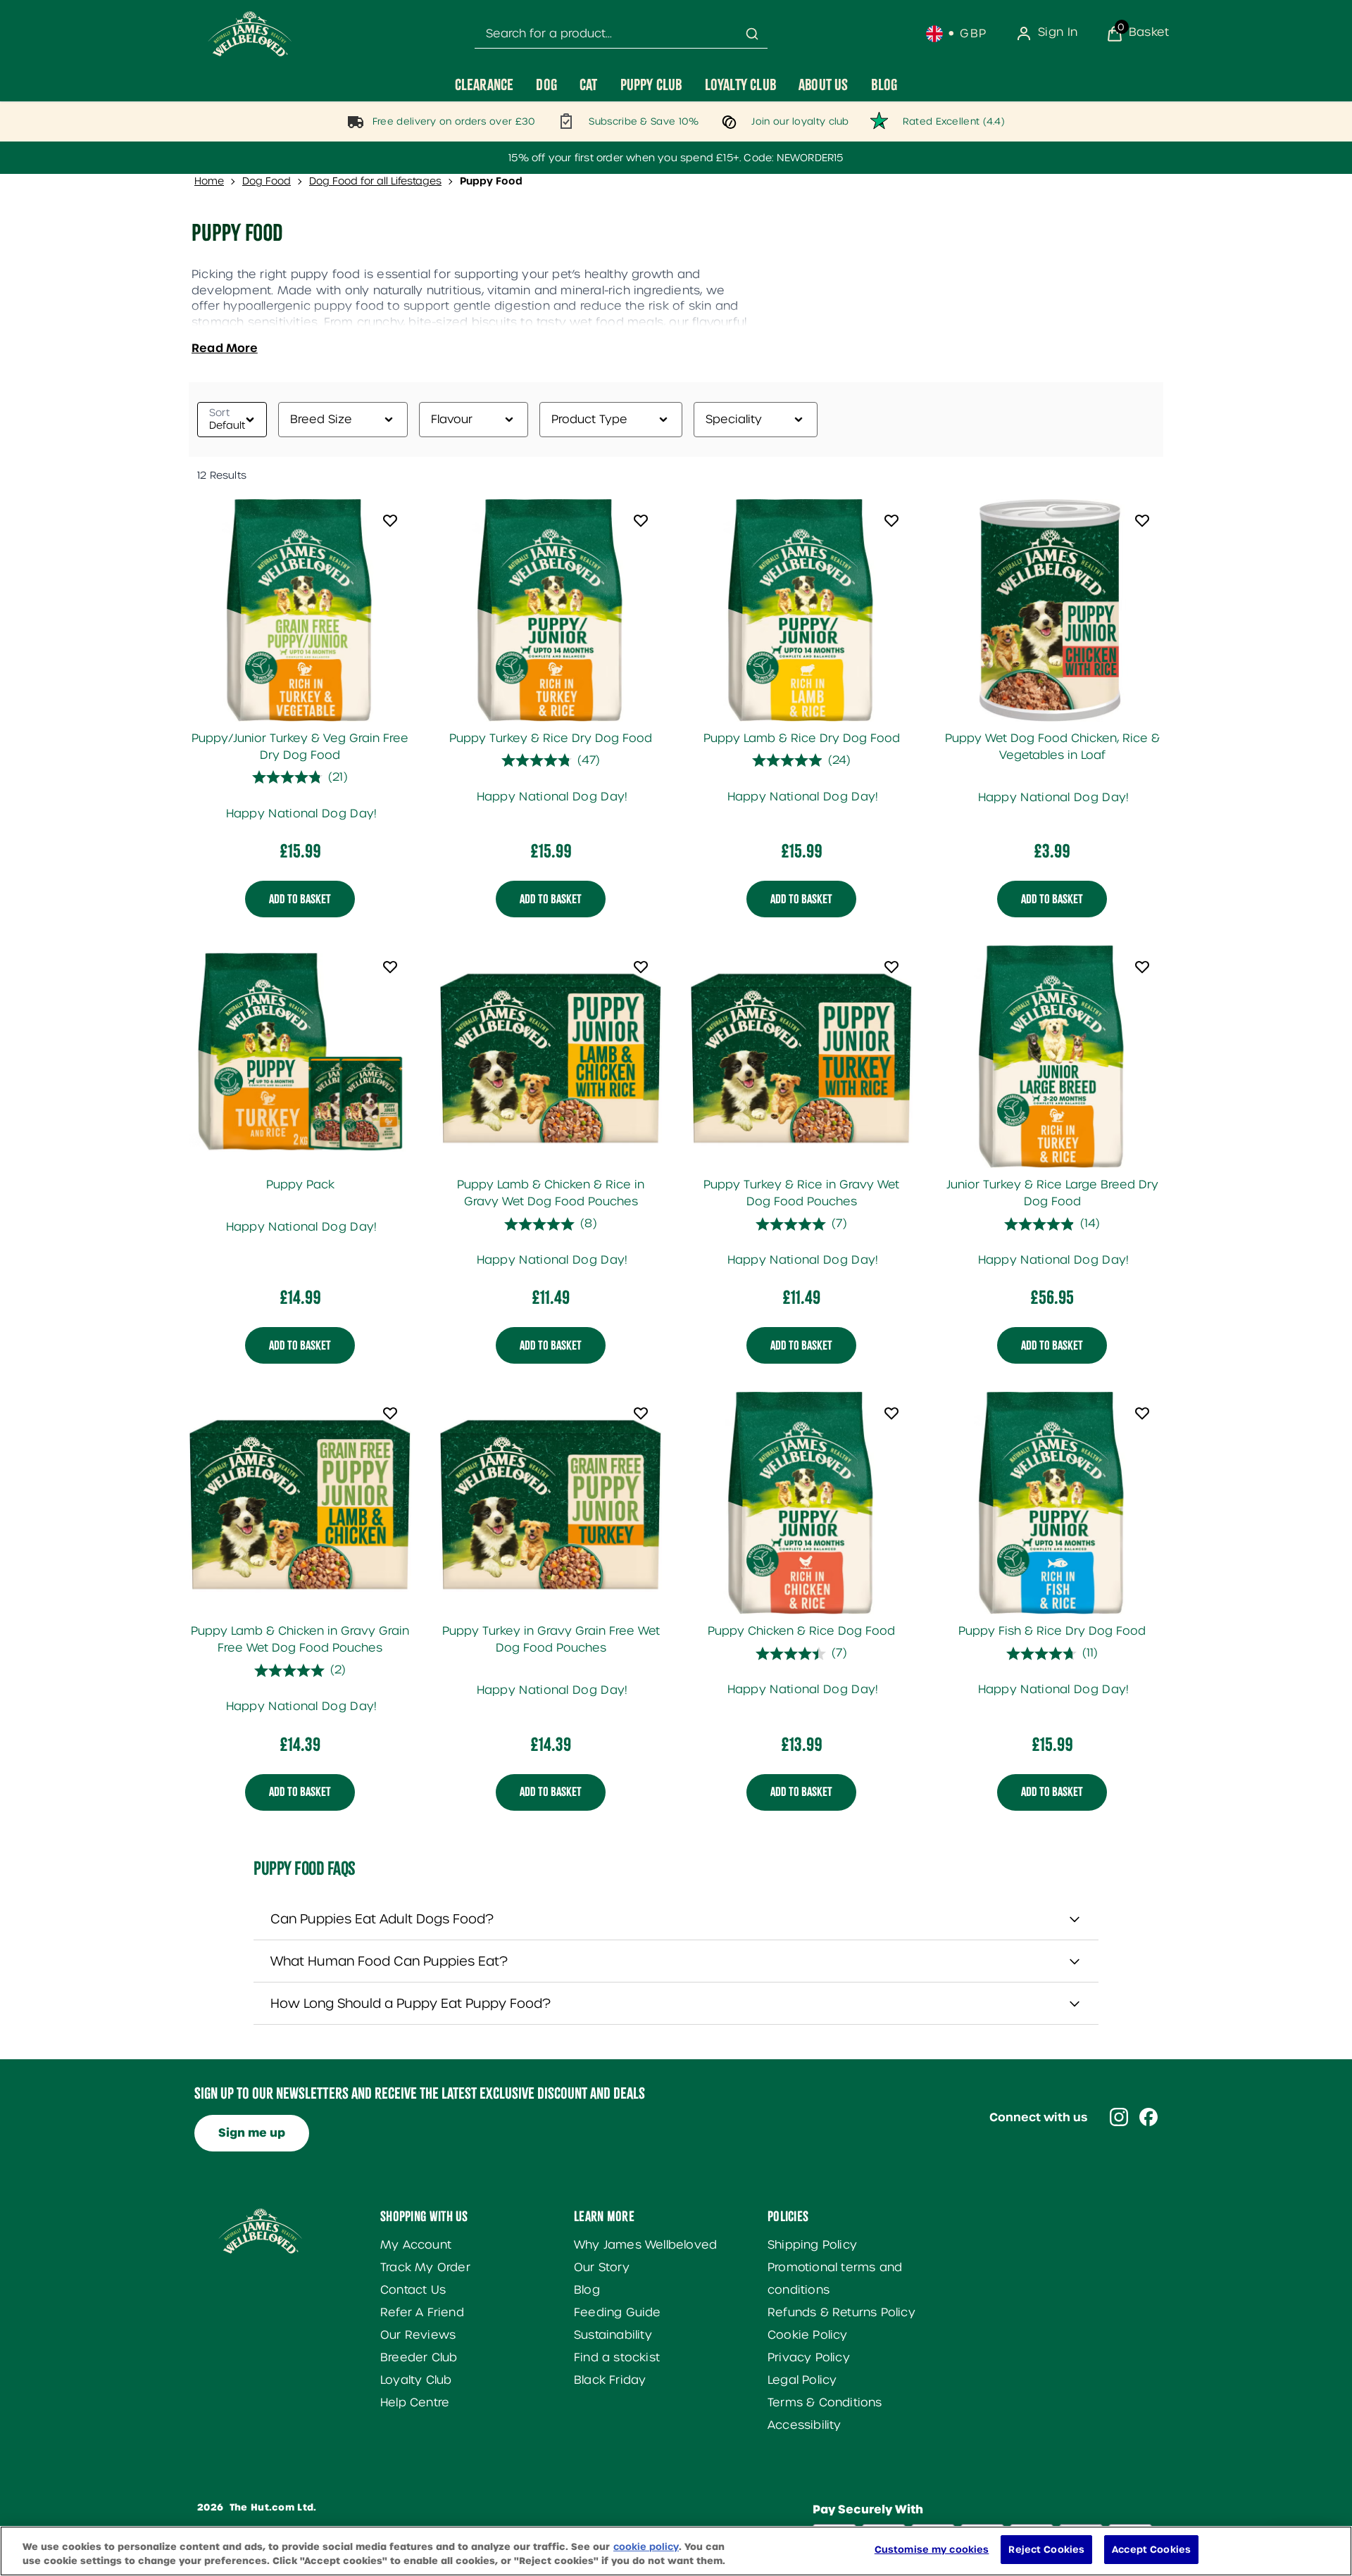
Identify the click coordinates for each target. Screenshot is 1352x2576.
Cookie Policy (808, 2335)
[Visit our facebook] (1148, 2117)
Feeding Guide (618, 2312)
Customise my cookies (932, 2550)
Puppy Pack (300, 1185)
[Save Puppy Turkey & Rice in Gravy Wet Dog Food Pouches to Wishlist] (891, 967)
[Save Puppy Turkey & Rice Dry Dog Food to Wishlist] (641, 520)
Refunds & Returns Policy (841, 2312)
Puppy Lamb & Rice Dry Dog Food (802, 738)
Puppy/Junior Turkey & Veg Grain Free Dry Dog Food (300, 747)
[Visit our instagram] (1119, 2117)
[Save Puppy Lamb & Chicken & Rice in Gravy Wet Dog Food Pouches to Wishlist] (641, 967)
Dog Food (267, 181)
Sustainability (613, 2335)
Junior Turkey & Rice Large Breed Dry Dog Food (1052, 1193)
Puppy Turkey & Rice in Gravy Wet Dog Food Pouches (801, 1193)
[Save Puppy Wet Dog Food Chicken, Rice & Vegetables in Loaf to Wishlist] (1142, 520)
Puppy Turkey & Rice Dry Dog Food (551, 738)
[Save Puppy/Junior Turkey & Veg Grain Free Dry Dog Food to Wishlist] (390, 520)
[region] (676, 2551)
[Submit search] (752, 34)
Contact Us (413, 2290)
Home (209, 181)
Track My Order (425, 2267)
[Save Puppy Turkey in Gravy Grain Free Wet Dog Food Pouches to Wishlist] (641, 1413)
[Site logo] (250, 34)
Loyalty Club (416, 2380)
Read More (225, 348)
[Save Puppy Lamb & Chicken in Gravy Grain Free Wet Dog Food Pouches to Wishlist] (390, 1413)
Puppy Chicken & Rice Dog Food (801, 1631)
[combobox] (621, 34)
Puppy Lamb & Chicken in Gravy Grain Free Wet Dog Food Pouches (300, 1639)
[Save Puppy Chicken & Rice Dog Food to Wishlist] (891, 1413)
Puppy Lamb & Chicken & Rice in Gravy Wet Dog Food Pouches (551, 1193)
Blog (587, 2290)
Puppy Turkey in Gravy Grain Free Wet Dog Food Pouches (551, 1639)
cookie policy (646, 2547)
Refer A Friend (422, 2312)
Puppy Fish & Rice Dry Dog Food (1052, 1631)
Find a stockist (617, 2357)
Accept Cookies (1151, 2550)
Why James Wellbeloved (645, 2245)
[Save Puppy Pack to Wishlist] (390, 967)
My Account (416, 2245)
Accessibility (805, 2425)
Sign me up (252, 2133)
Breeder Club (419, 2357)
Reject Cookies (1046, 2550)
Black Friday (610, 2380)
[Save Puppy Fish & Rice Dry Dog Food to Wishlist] (1142, 1413)
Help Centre (415, 2402)
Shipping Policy (812, 2245)
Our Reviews (418, 2335)
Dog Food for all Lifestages (375, 181)
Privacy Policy (809, 2357)
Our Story (602, 2267)
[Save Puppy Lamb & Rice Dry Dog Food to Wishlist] (891, 520)
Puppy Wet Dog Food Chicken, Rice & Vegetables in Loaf (1052, 747)
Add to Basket (300, 898)
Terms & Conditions (825, 2402)
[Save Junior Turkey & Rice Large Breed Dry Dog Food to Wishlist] (1142, 967)
